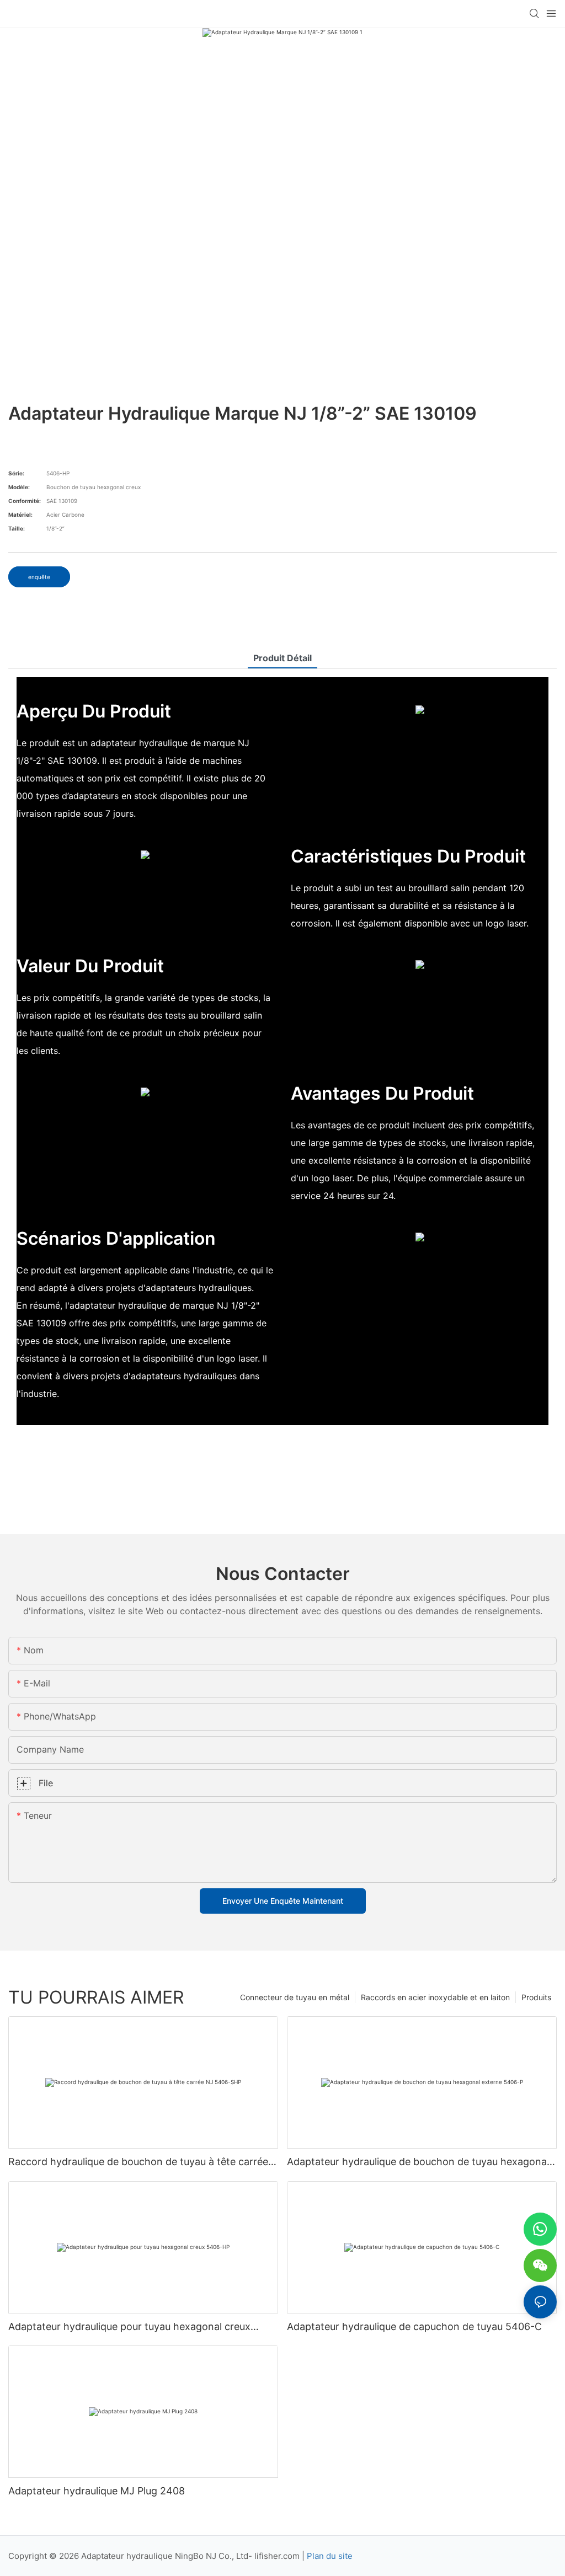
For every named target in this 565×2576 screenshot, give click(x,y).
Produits (536, 1997)
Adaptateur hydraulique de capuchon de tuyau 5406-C (414, 2326)
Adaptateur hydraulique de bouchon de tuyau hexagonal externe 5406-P (418, 2162)
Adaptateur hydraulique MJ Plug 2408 (97, 2491)
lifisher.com (278, 2556)
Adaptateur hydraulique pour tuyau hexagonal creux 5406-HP (129, 2327)
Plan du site (330, 2556)
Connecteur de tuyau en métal (295, 1997)
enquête (39, 577)
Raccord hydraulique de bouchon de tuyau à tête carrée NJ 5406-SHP (138, 2162)
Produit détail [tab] (282, 658)
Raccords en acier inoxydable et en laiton (435, 1997)
